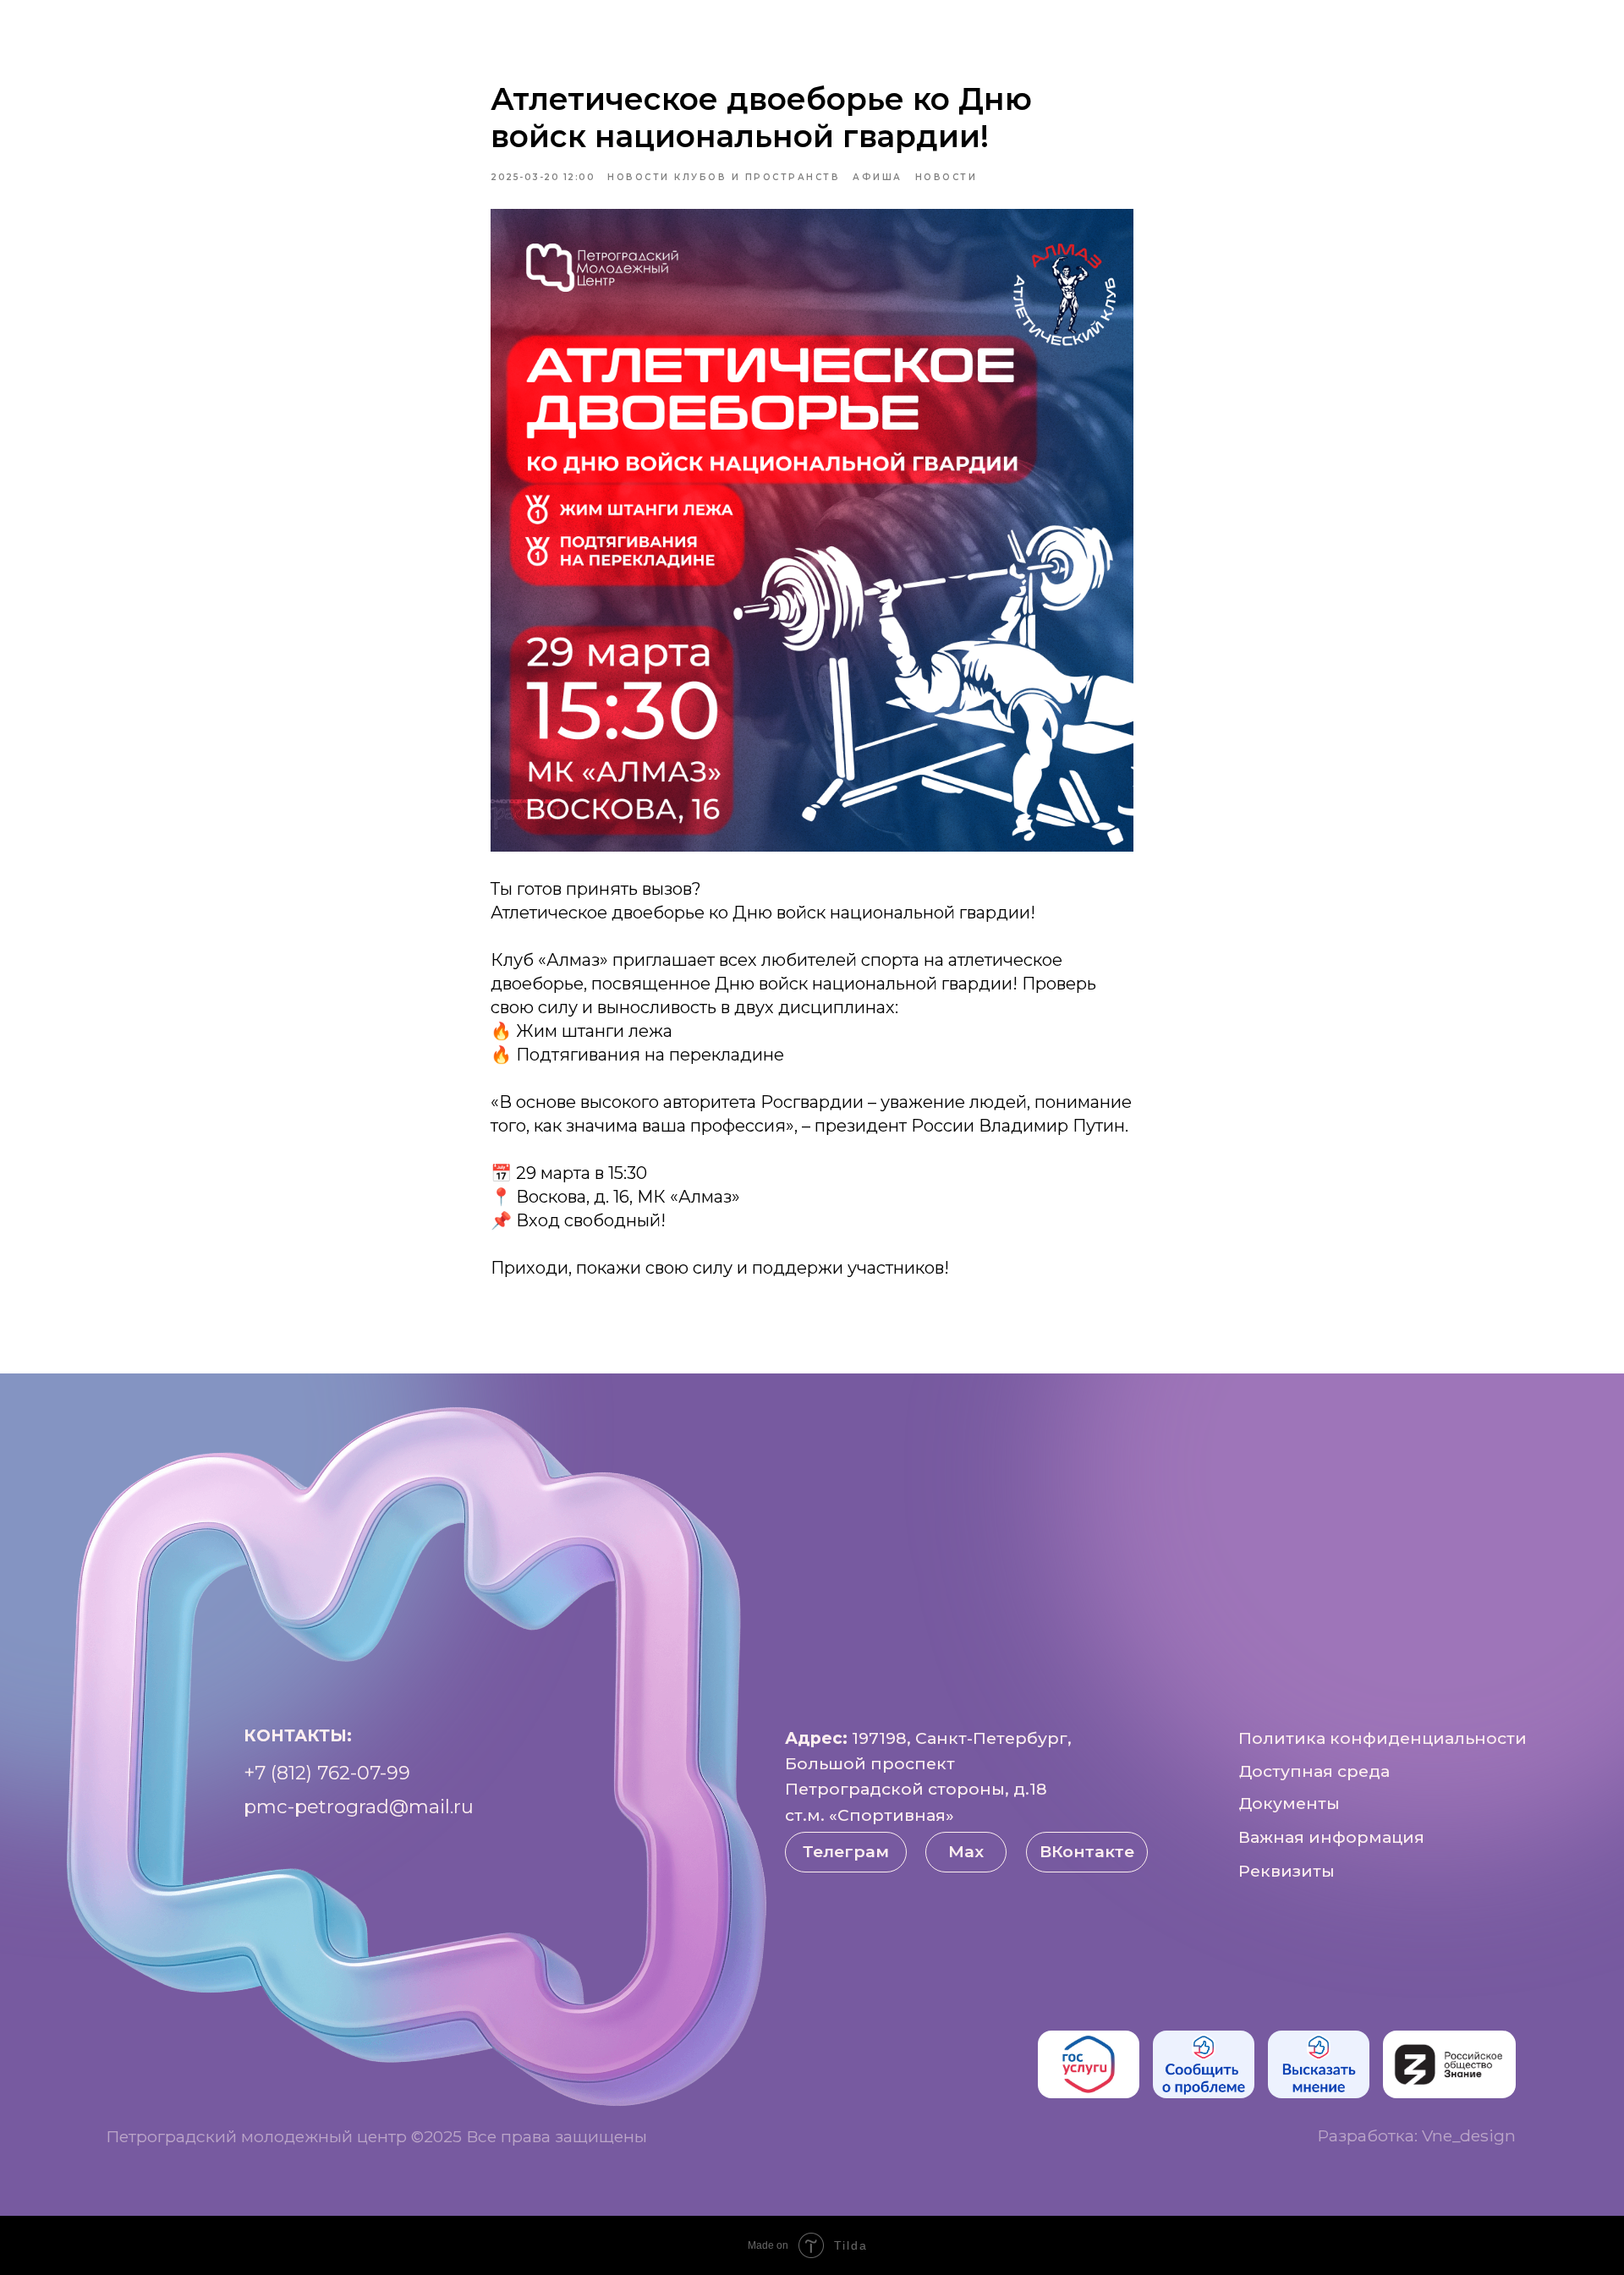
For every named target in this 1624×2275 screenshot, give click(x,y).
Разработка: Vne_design (1416, 2135)
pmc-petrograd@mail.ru (359, 1806)
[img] (1089, 2064)
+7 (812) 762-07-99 (327, 1773)
